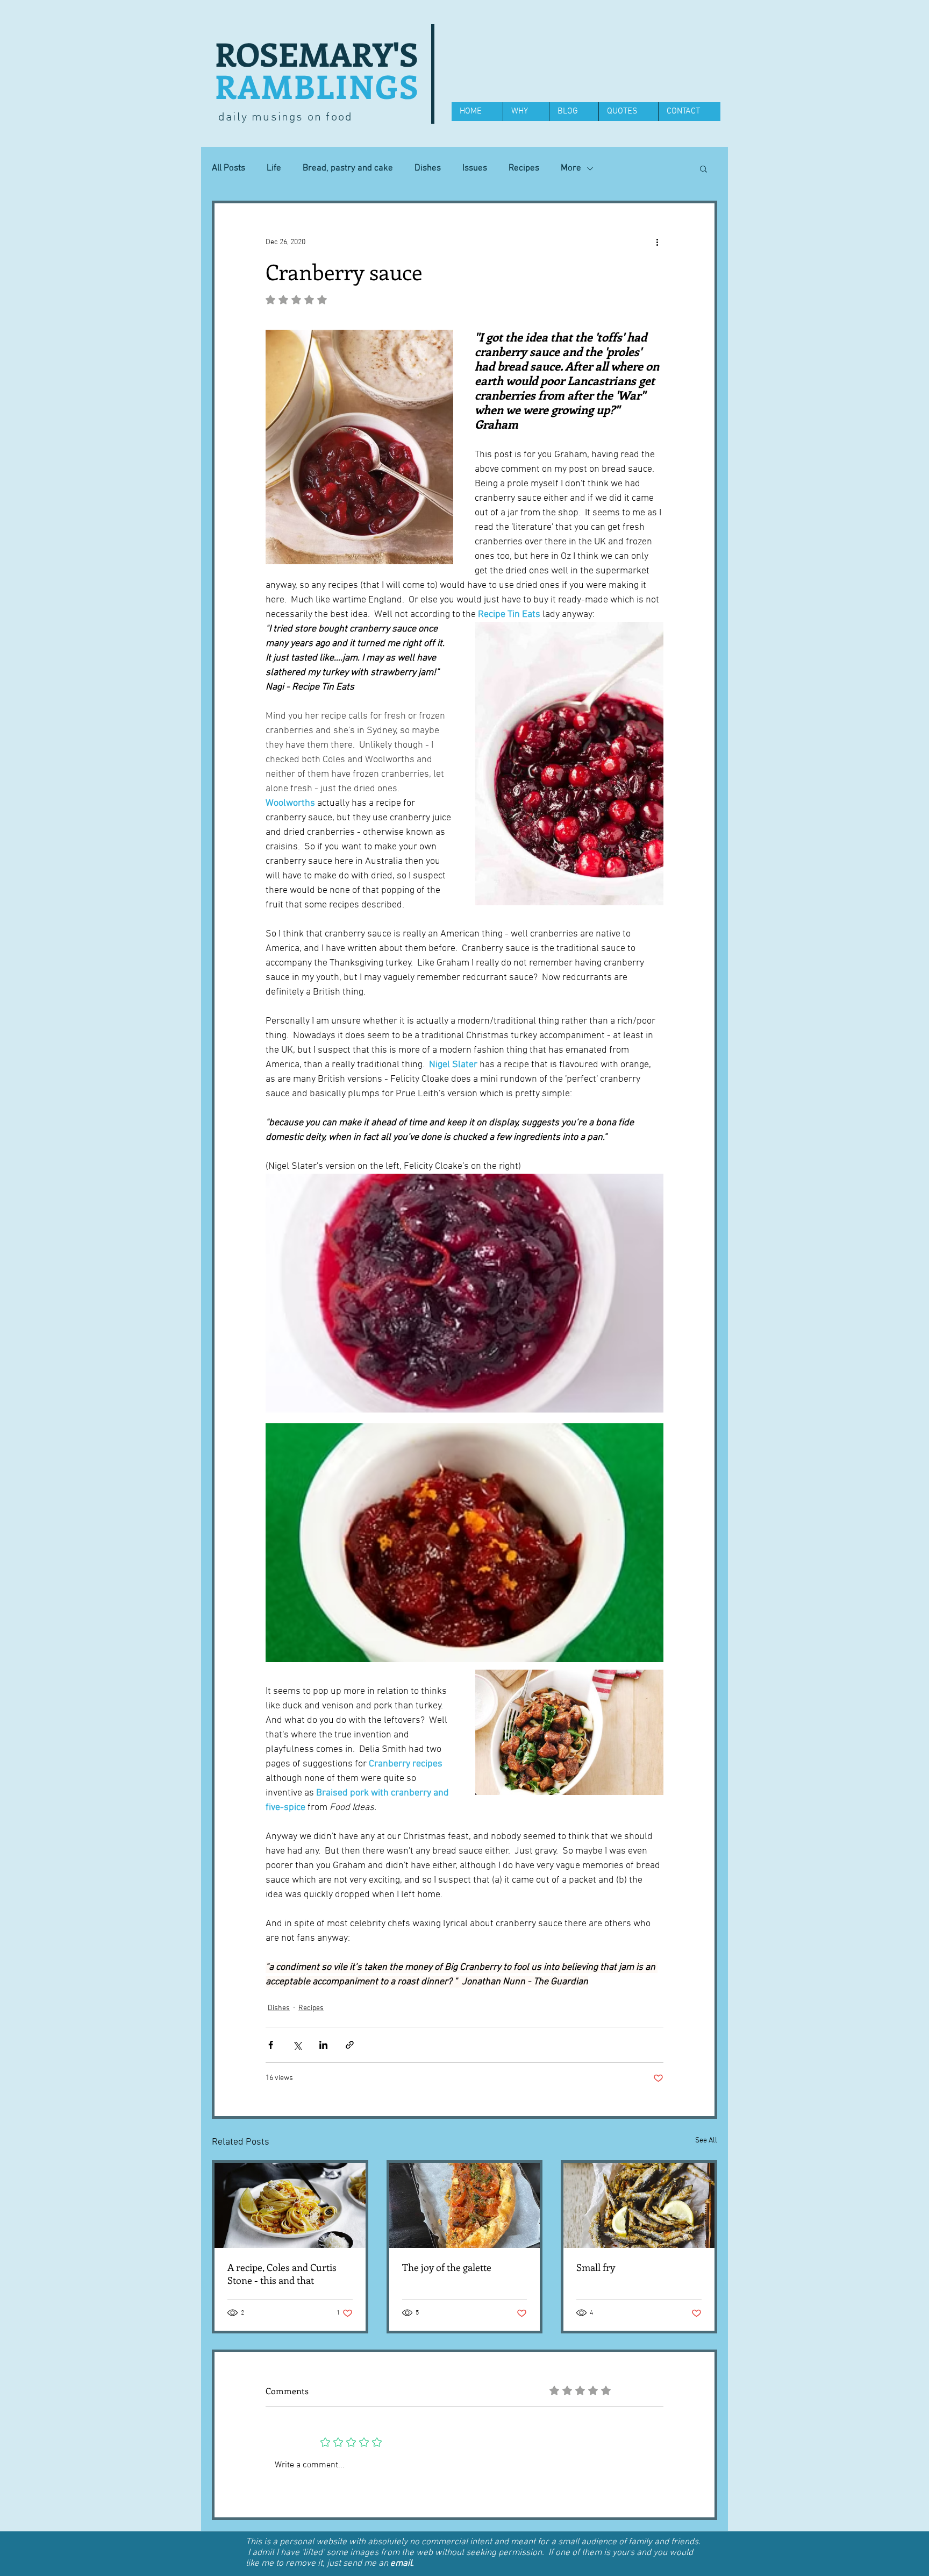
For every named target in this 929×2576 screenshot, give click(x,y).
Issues (475, 168)
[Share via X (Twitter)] (297, 2045)
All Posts (228, 168)
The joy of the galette (447, 2267)
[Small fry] (639, 2205)
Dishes (428, 168)
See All (706, 2141)
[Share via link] (350, 2045)
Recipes (524, 168)
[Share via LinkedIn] (323, 2045)
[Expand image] (464, 1293)
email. (402, 2564)
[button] (703, 168)
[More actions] (657, 242)
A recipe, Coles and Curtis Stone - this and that (282, 2274)
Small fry (596, 2267)
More (571, 168)
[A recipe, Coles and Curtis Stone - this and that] (290, 2205)
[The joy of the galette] (465, 2205)
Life (274, 168)
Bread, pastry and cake (348, 168)
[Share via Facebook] (271, 2045)
